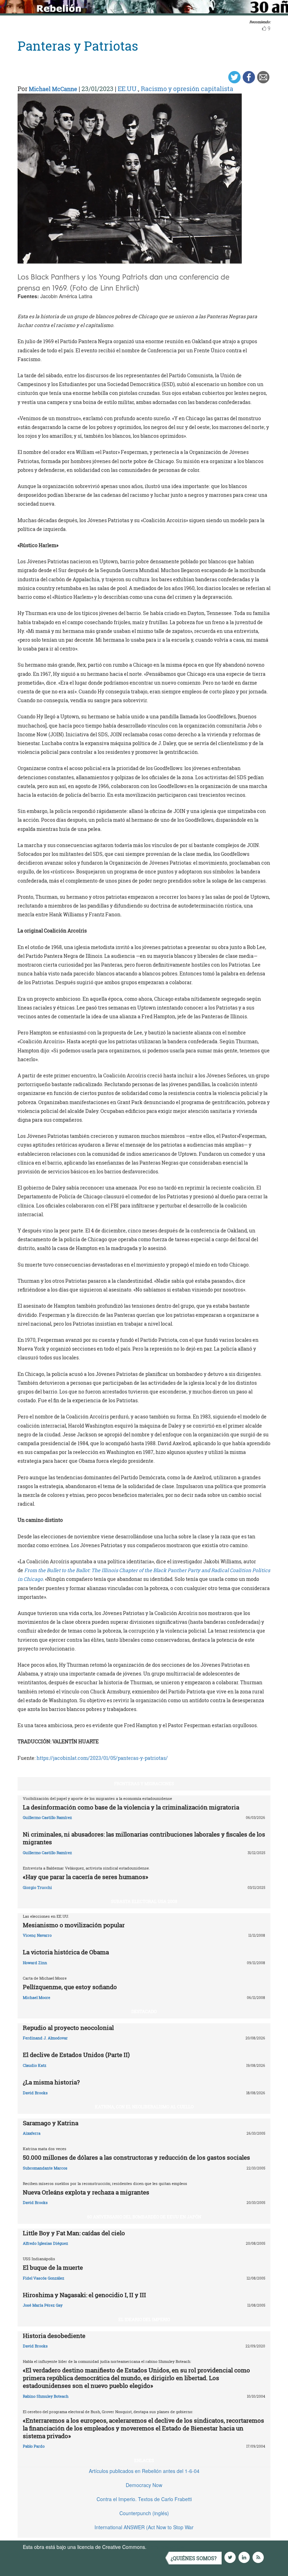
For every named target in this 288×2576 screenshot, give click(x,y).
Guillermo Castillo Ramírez (47, 1817)
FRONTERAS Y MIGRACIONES (144, 1783)
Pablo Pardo (34, 2446)
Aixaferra (32, 2133)
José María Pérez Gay (43, 2305)
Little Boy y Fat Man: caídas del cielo (74, 2233)
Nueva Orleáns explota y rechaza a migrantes (86, 2192)
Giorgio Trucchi (37, 1887)
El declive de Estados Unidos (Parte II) (76, 2055)
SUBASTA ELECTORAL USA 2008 (144, 1901)
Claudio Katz (35, 2065)
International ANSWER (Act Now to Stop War (144, 2527)
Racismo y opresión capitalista (187, 89)
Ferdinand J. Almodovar (45, 2038)
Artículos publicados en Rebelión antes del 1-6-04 (144, 2471)
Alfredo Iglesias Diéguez (45, 2243)
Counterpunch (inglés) (144, 2513)
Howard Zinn (35, 1963)
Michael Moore (37, 1997)
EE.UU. (128, 89)
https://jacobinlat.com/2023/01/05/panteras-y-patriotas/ (102, 1758)
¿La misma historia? (51, 2082)
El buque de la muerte (53, 2267)
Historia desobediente (54, 2336)
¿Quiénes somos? (194, 2558)
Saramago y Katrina (51, 2123)
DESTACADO (144, 2011)
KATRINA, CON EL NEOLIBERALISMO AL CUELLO (144, 2107)
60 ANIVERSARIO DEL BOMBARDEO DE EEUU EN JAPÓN (144, 2217)
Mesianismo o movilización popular (74, 1925)
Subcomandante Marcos (45, 2168)
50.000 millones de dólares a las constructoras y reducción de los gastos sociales (136, 2157)
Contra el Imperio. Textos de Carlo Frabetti (144, 2499)
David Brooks (35, 2093)
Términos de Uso (167, 2547)
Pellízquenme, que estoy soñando (70, 1987)
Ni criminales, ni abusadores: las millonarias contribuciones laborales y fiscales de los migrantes (144, 1838)
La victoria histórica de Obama (66, 1952)
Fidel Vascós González (44, 2278)
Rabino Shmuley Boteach (46, 2396)
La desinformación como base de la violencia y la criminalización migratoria (131, 1807)
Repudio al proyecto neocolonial (68, 2028)
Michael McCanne (53, 89)
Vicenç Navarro (37, 1935)
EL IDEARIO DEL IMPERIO (144, 2319)
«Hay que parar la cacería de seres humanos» (86, 1877)
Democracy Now (144, 2485)
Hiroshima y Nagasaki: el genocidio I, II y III (84, 2295)
